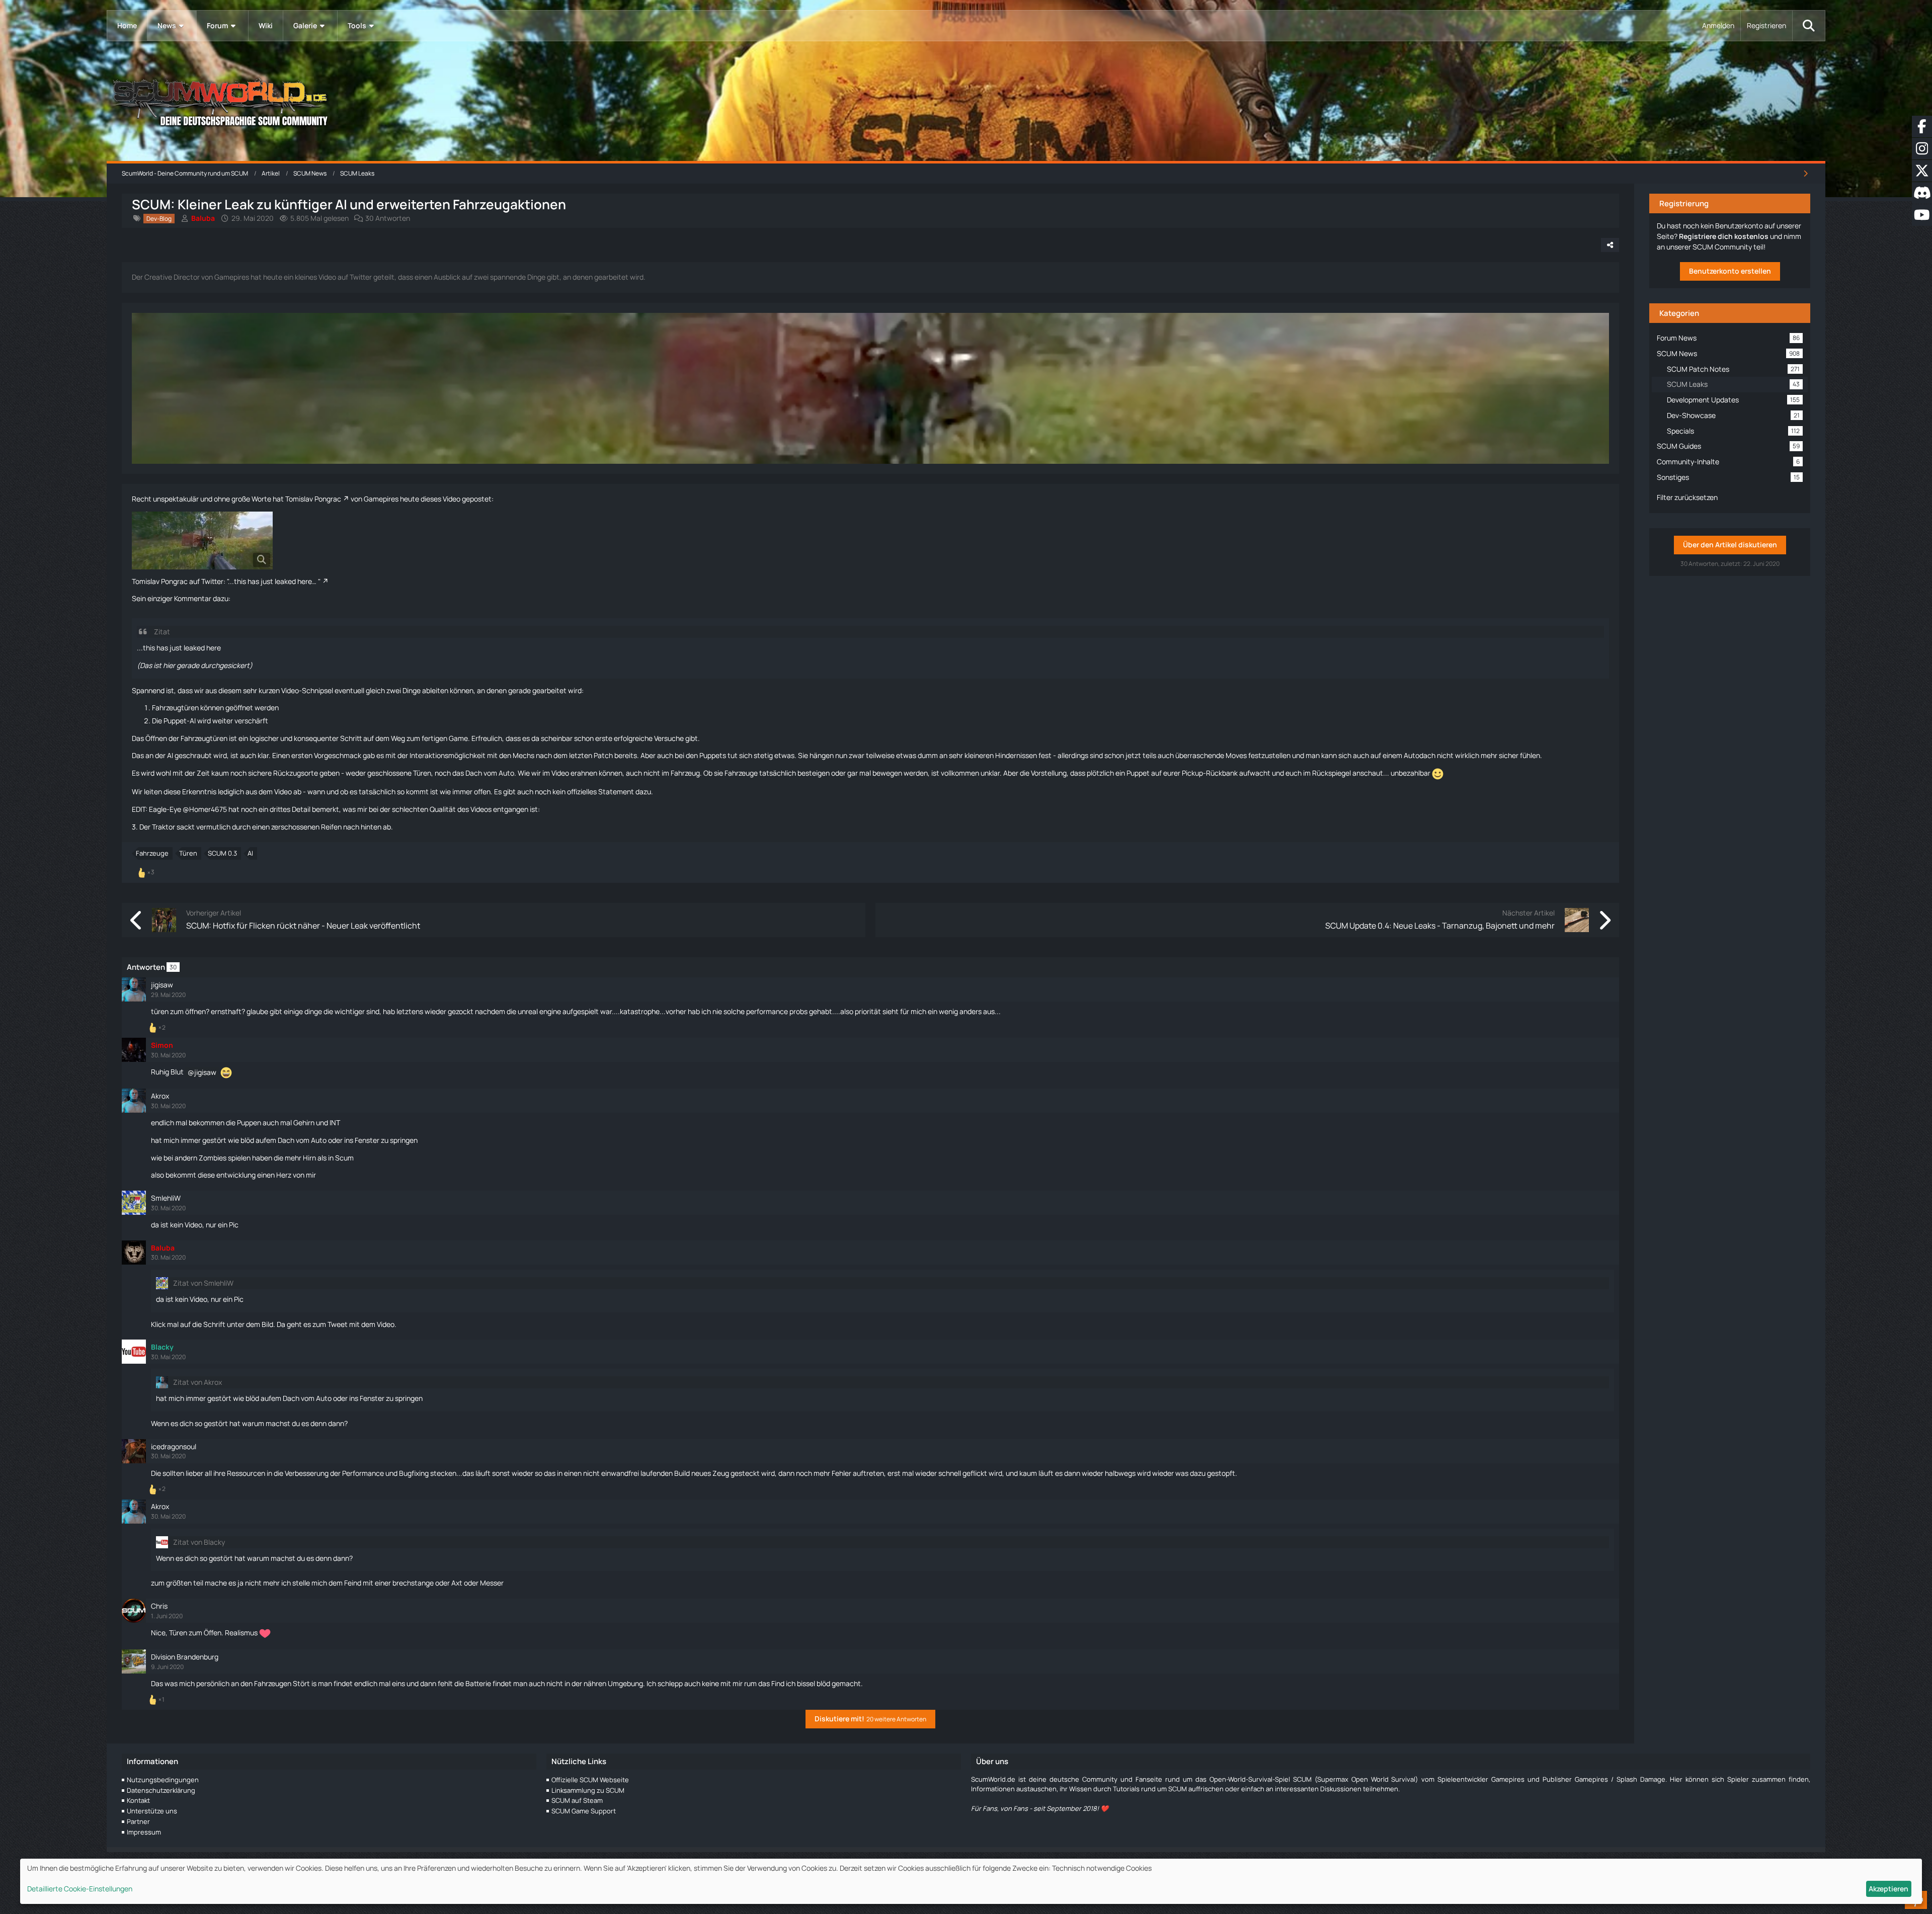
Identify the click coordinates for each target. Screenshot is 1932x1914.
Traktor (164, 827)
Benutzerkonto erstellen (1730, 271)
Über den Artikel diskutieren (1730, 545)
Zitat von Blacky (199, 1542)
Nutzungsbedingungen (163, 1780)
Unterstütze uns (152, 1811)
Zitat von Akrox (197, 1382)
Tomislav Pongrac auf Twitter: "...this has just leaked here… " (226, 581)
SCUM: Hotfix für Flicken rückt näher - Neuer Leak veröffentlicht (303, 926)
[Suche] (1809, 26)
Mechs (524, 755)
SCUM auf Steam (577, 1800)
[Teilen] (1610, 245)
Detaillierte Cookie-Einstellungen (80, 1889)
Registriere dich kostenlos (1724, 236)
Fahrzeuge (152, 853)
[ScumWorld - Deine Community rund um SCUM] (966, 101)
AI (250, 853)
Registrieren (1766, 25)
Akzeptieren (1888, 1889)
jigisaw (205, 1072)
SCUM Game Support (584, 1811)
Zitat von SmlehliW (203, 1283)
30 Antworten (388, 218)
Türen (188, 853)
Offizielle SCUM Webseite (590, 1780)
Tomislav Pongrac (313, 499)
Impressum (144, 1832)
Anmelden (1718, 25)
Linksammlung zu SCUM (588, 1790)
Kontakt (138, 1800)
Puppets (713, 755)
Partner (138, 1821)
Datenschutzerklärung (161, 1790)
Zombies (213, 1158)
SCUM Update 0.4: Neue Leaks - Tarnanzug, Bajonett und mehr (1440, 926)
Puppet (175, 721)
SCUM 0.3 (222, 853)
